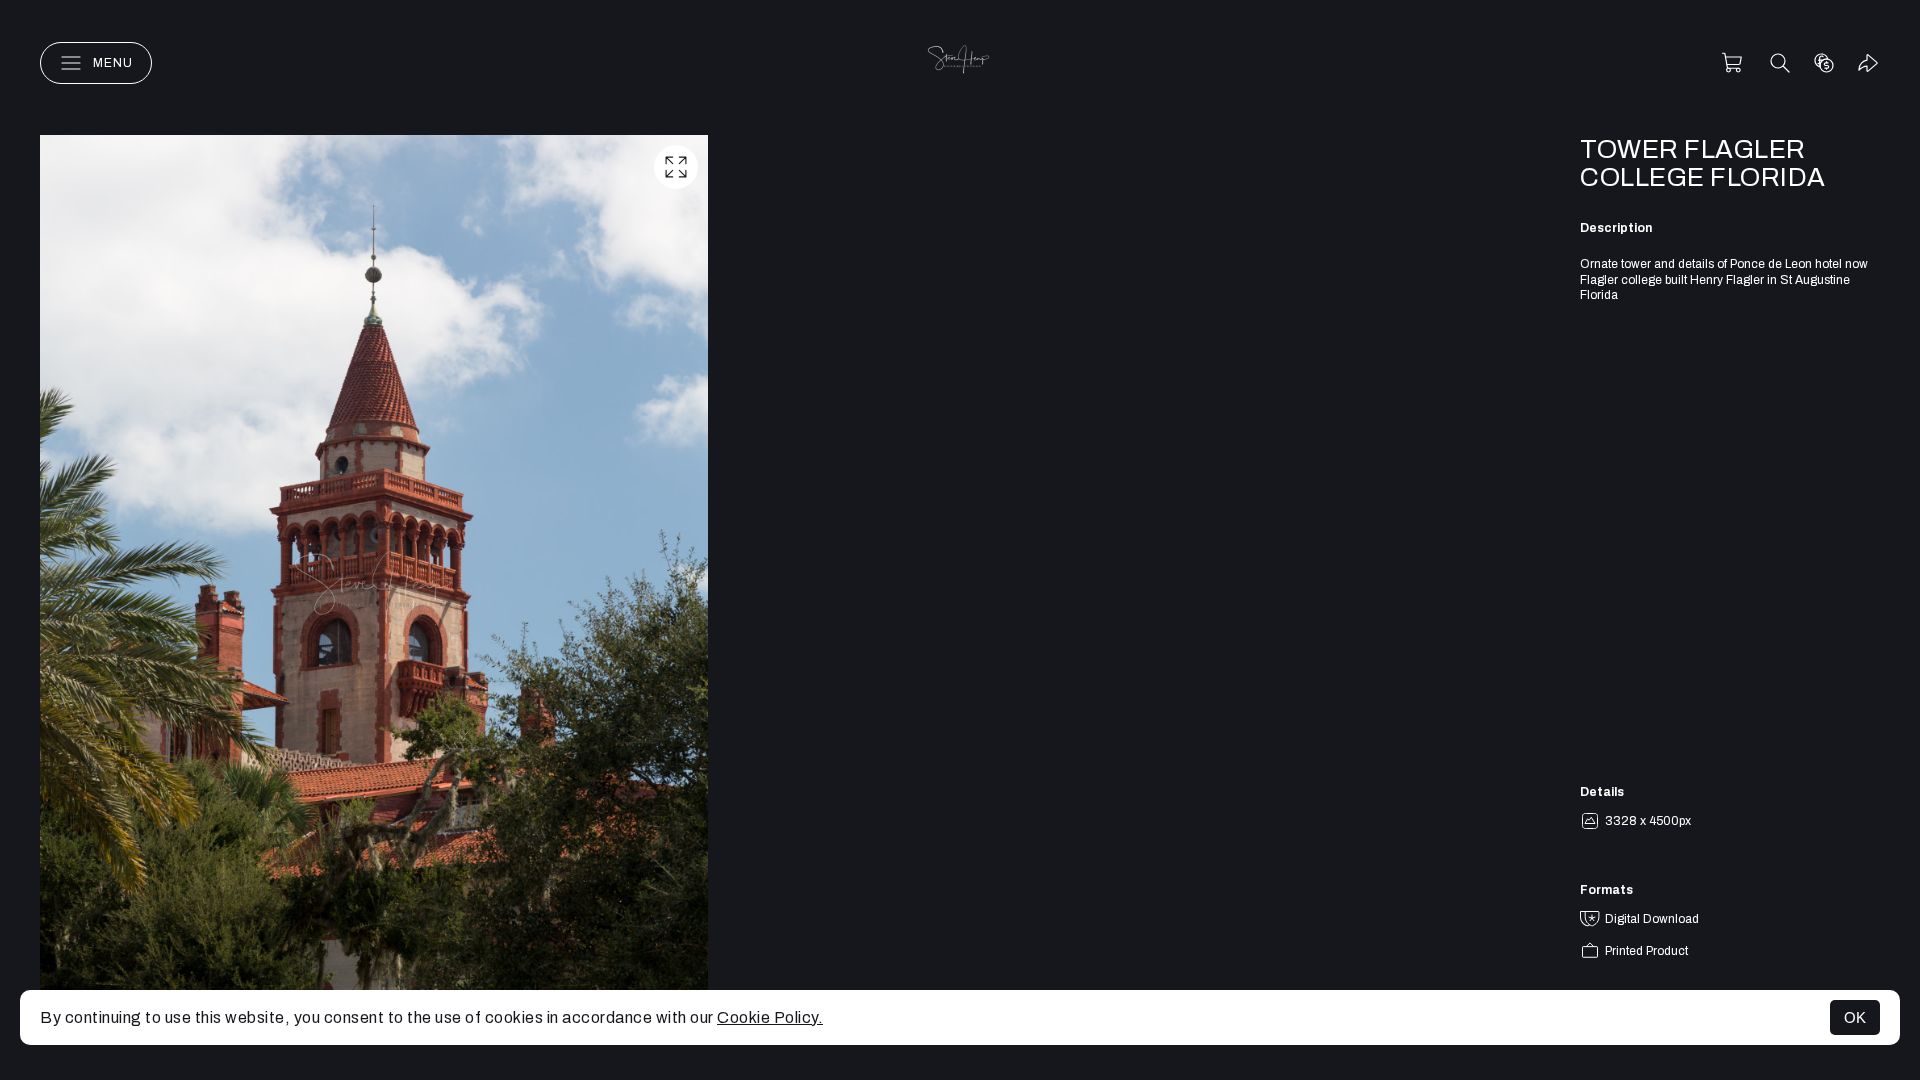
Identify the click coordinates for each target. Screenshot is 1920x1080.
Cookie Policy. (770, 1017)
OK (1855, 1017)
